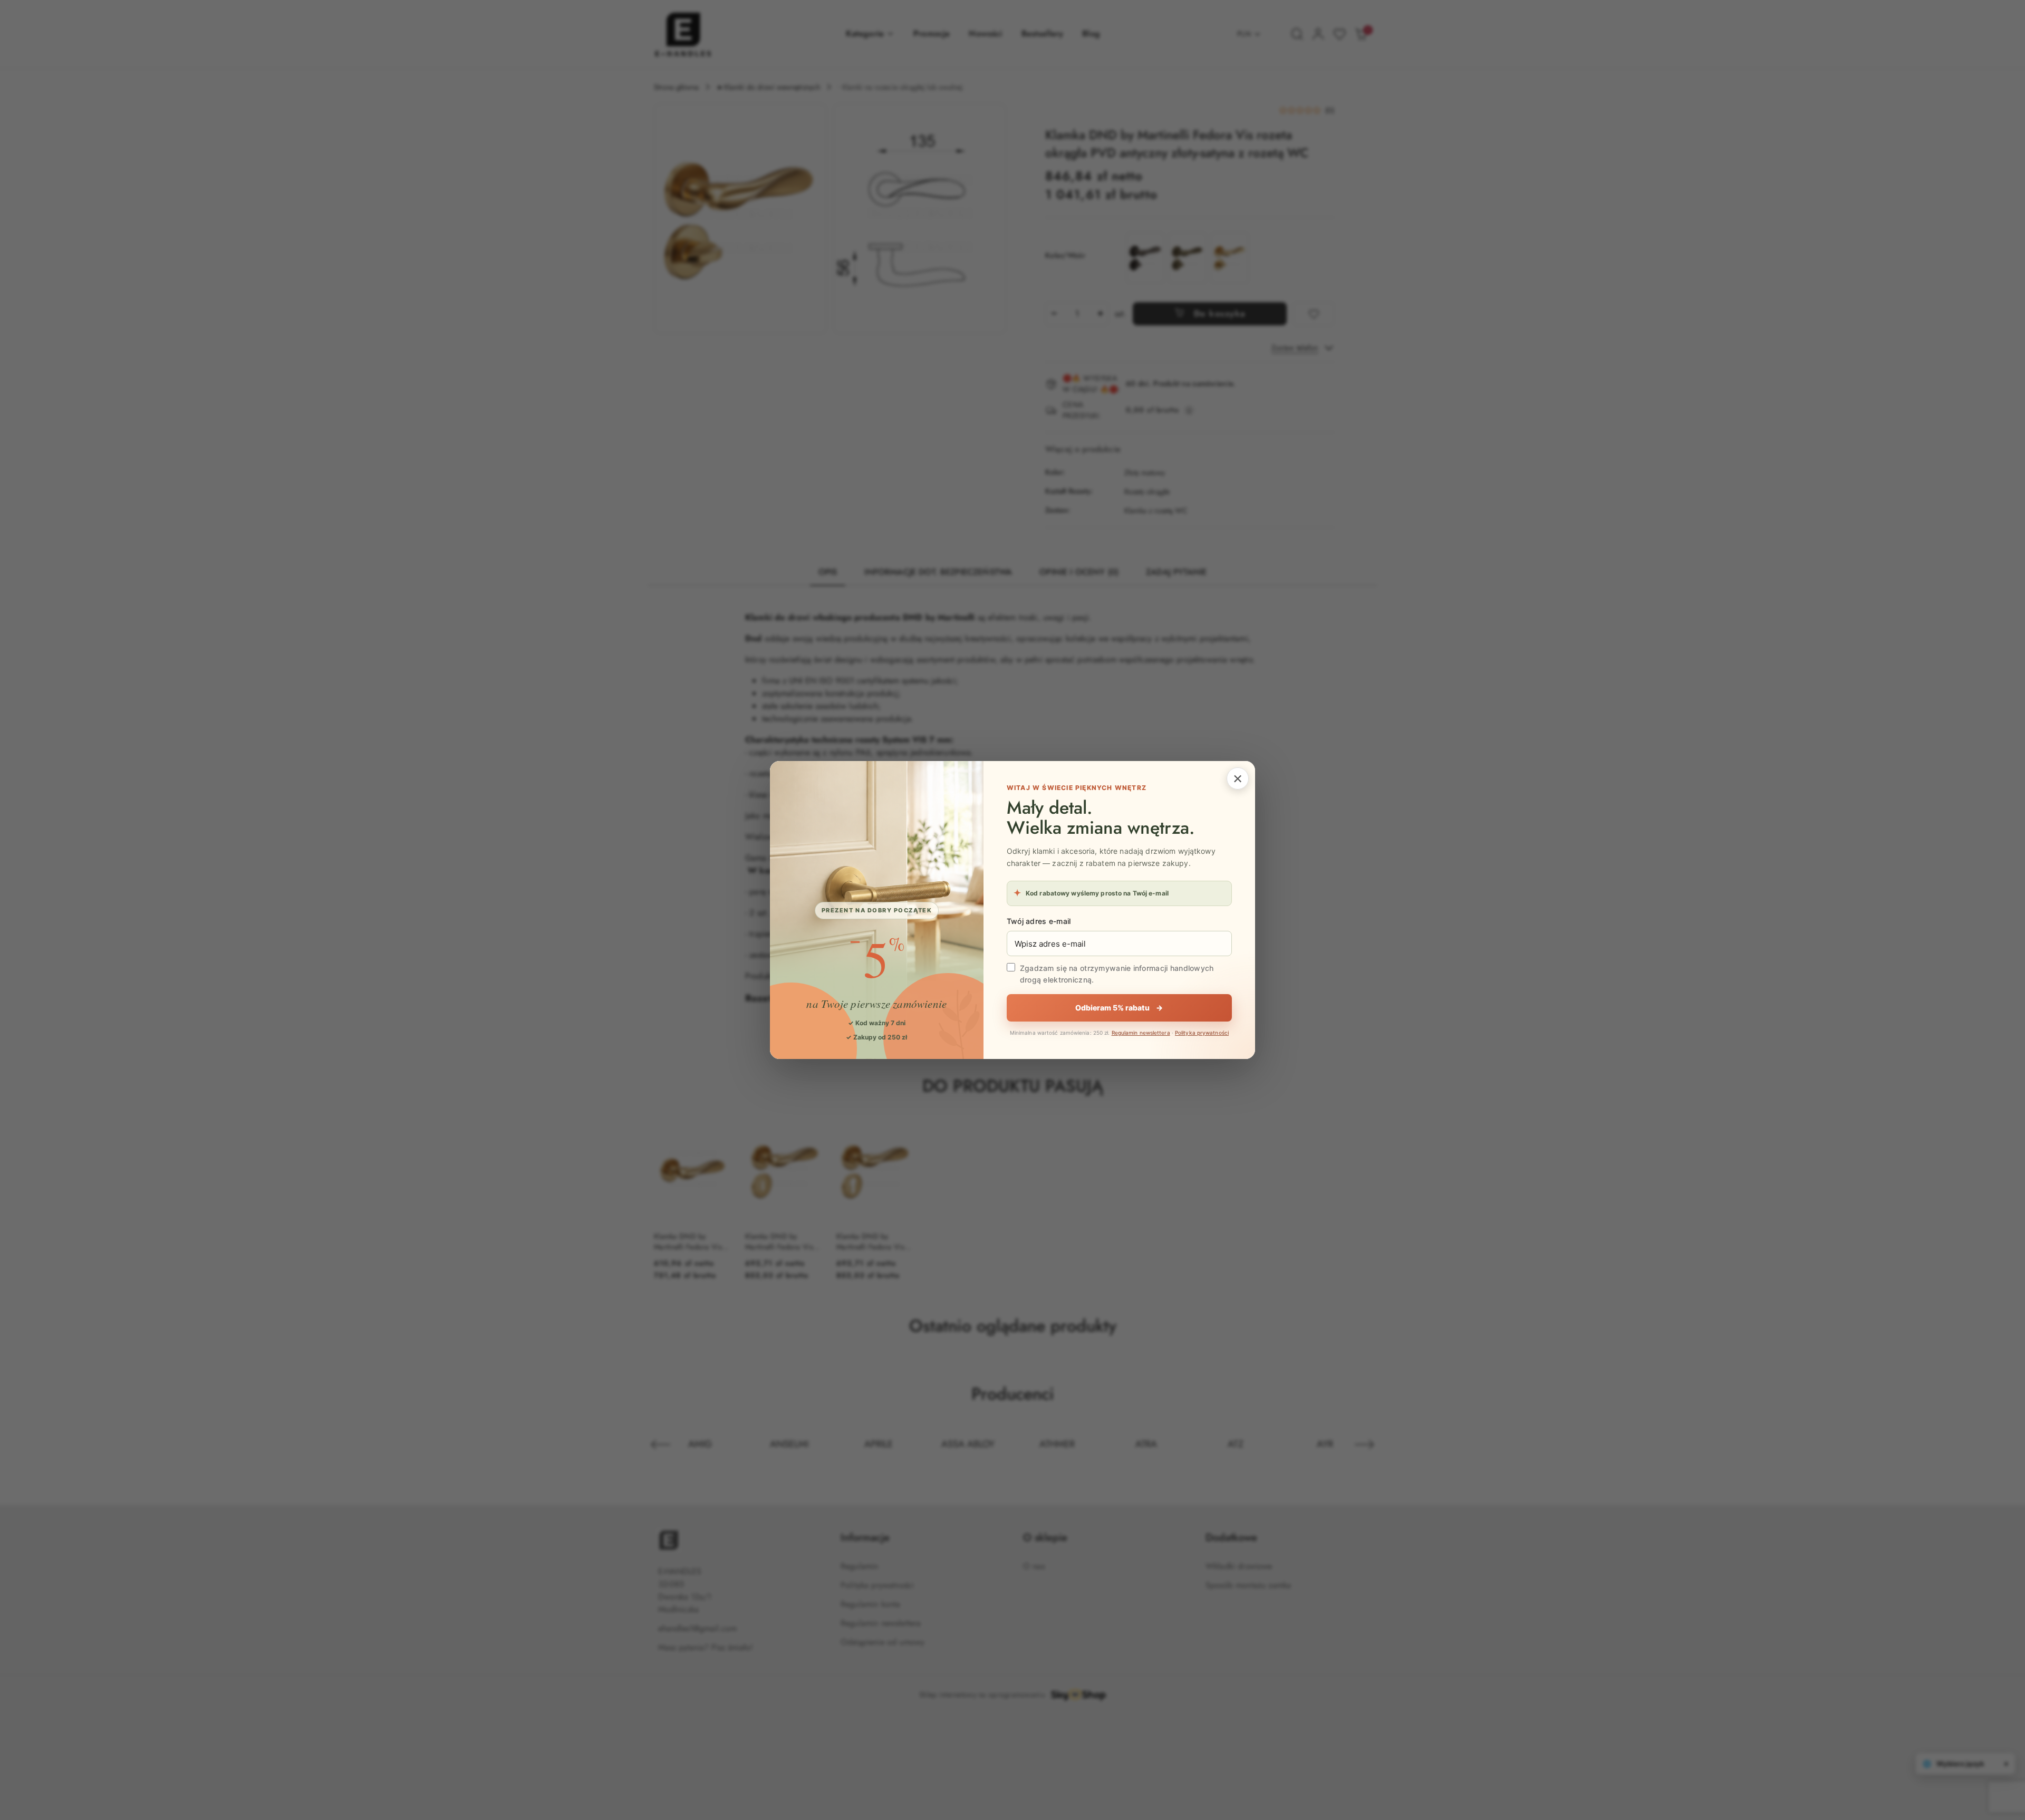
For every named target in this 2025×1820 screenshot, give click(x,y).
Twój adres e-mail (1039, 921)
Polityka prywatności (1202, 1033)
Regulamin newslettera (1141, 1033)
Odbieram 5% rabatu (1119, 1008)
